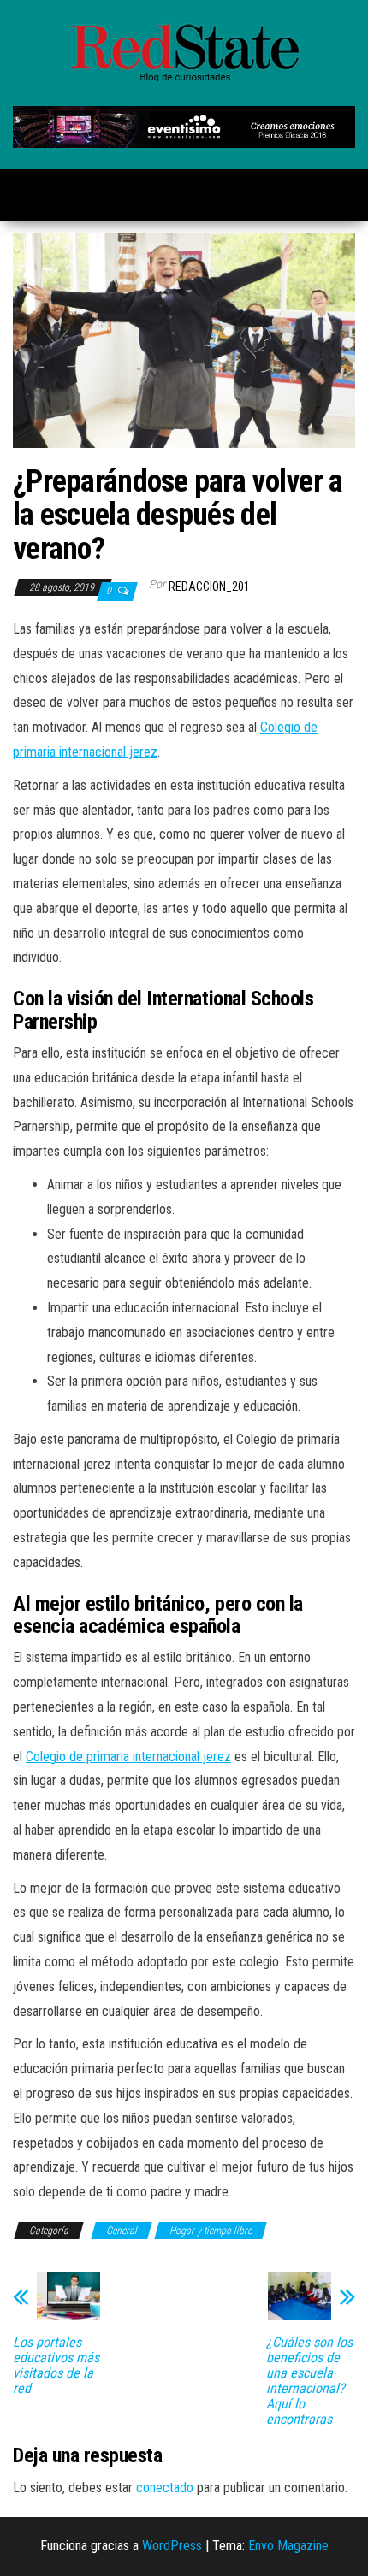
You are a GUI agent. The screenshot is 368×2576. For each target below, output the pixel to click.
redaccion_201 (209, 587)
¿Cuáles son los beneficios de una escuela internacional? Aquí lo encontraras (309, 2381)
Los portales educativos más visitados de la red (56, 2366)
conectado (165, 2488)
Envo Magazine (288, 2546)
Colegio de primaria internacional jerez (128, 1757)
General (122, 2231)
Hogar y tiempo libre (211, 2231)
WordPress (172, 2546)
